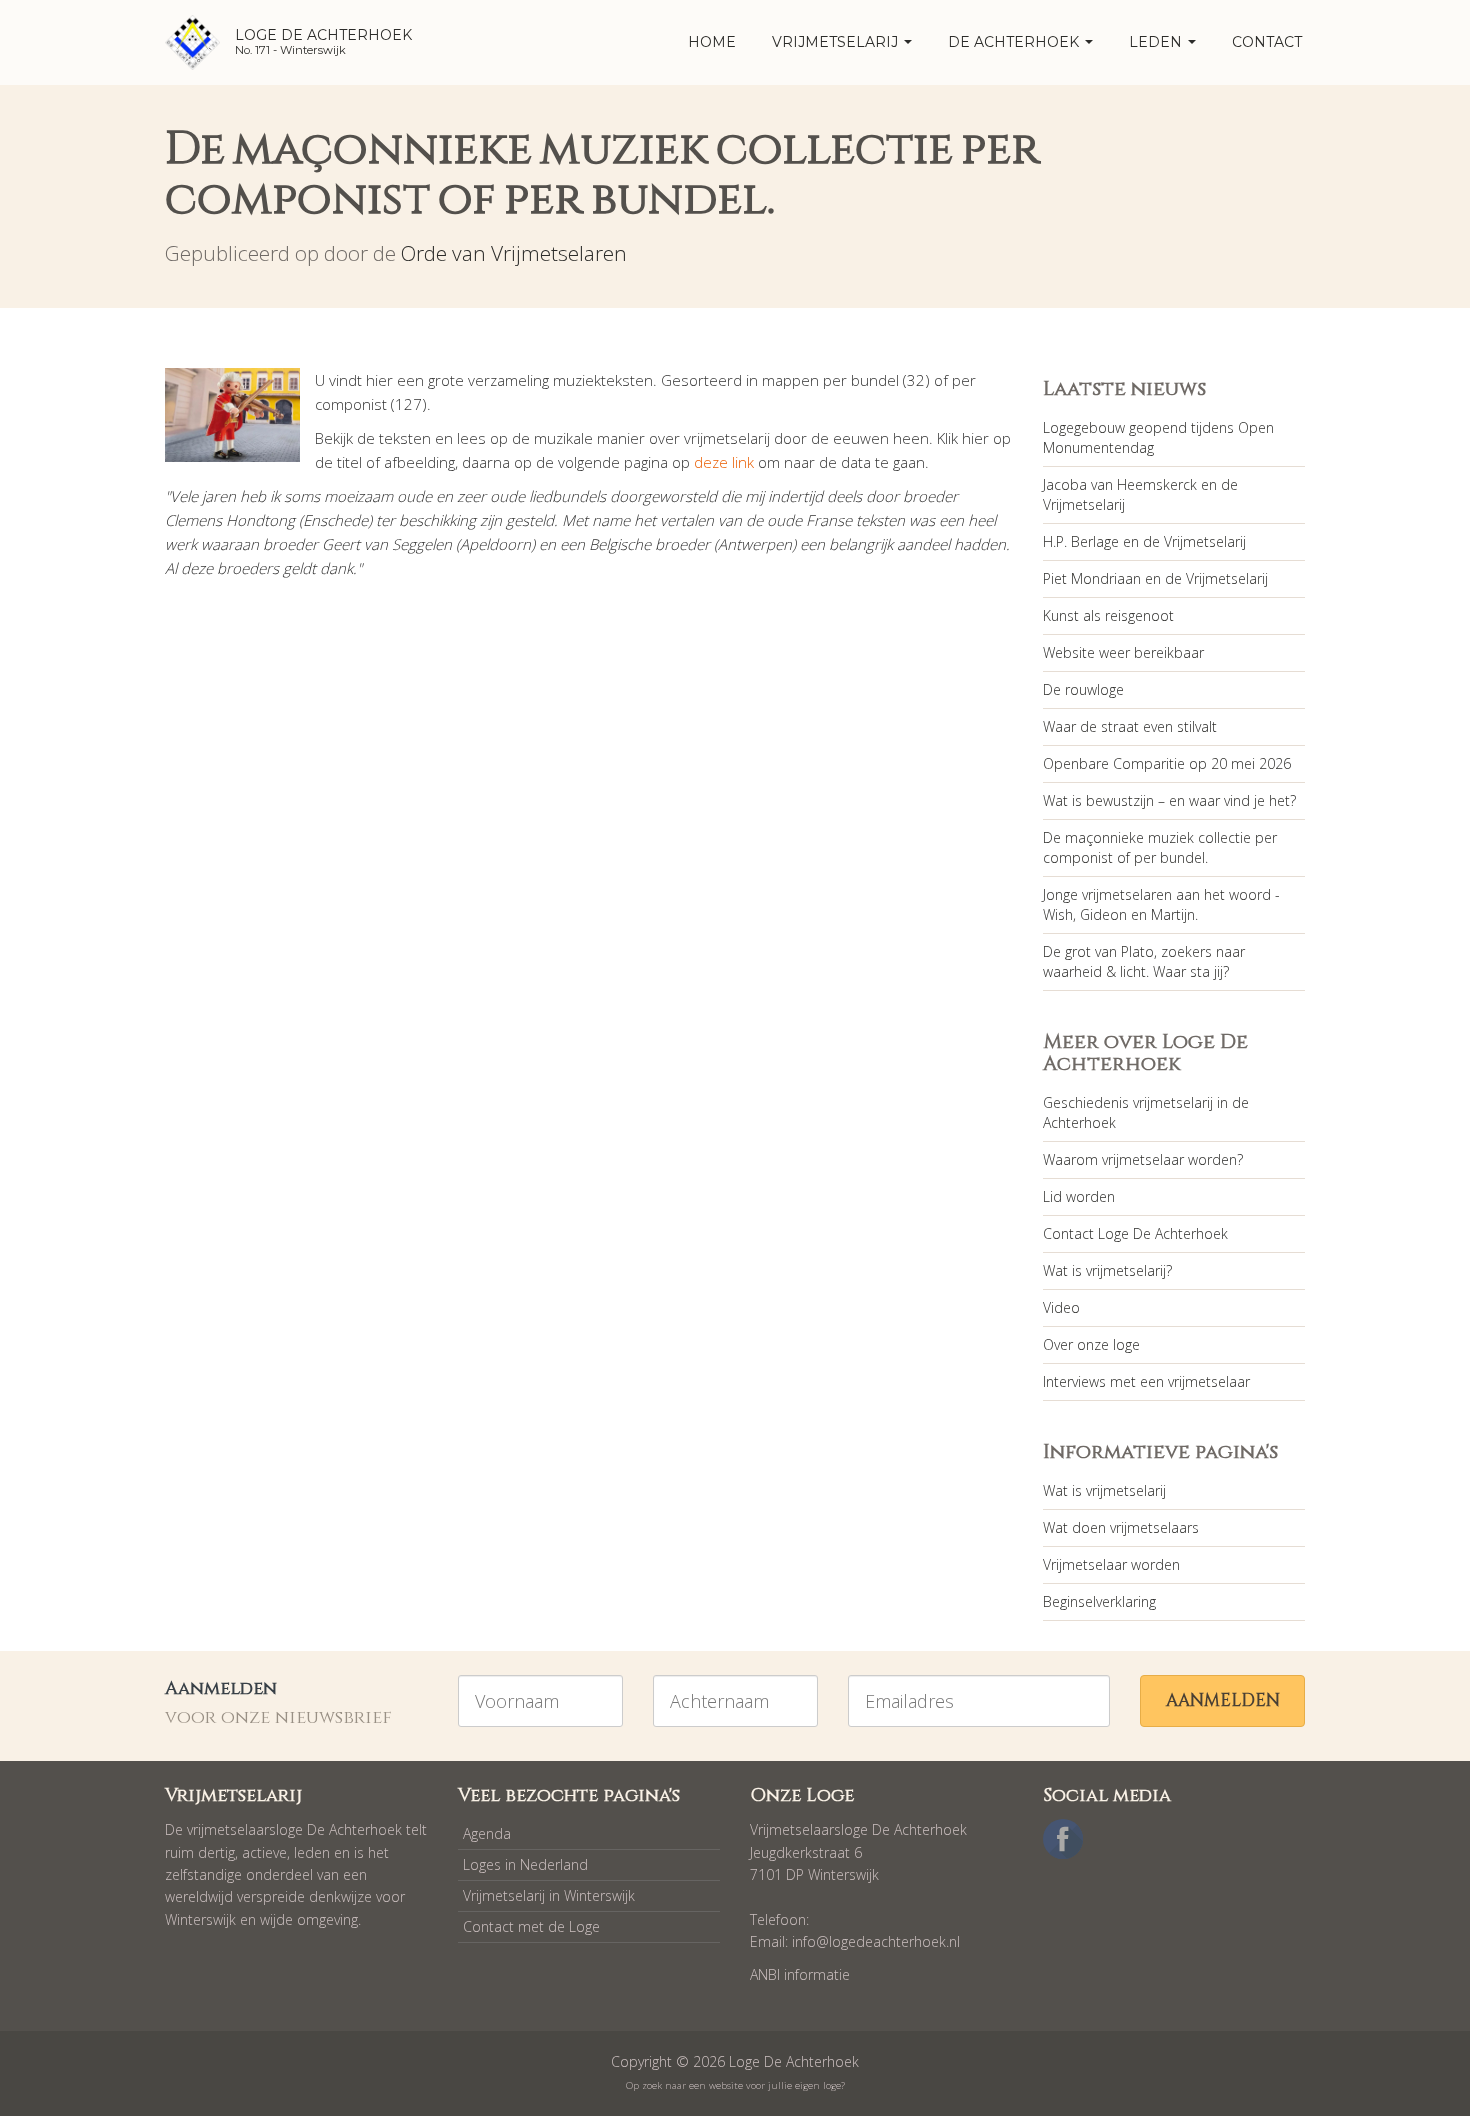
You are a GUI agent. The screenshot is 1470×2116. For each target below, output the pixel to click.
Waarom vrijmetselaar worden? (1143, 1159)
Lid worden (1079, 1196)
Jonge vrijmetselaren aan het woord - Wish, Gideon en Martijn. (1161, 904)
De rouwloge (1083, 689)
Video (1061, 1307)
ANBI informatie (800, 1974)
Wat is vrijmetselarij (1104, 1490)
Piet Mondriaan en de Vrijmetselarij (1155, 578)
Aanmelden (1223, 1700)
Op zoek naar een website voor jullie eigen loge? (735, 2085)
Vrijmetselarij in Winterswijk (549, 1895)
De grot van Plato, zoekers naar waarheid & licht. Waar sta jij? (1144, 961)
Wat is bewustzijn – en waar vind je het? (1169, 800)
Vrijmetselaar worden (1111, 1564)
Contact (1267, 42)
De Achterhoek (1015, 42)
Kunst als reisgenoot (1108, 615)
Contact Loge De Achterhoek (1135, 1233)
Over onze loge (1091, 1344)
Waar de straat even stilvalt (1130, 726)
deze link (724, 462)
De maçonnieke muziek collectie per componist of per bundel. (1160, 847)
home (712, 42)
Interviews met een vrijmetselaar (1146, 1381)
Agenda (487, 1833)
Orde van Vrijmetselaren (514, 253)
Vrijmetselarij (837, 42)
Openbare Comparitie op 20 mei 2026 (1167, 763)
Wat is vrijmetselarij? (1107, 1270)
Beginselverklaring (1099, 1601)
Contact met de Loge (531, 1926)
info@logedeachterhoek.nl (876, 1941)
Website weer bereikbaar (1123, 652)
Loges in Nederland (525, 1864)
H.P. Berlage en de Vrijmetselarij (1144, 541)
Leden (1157, 42)
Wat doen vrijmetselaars (1121, 1527)
